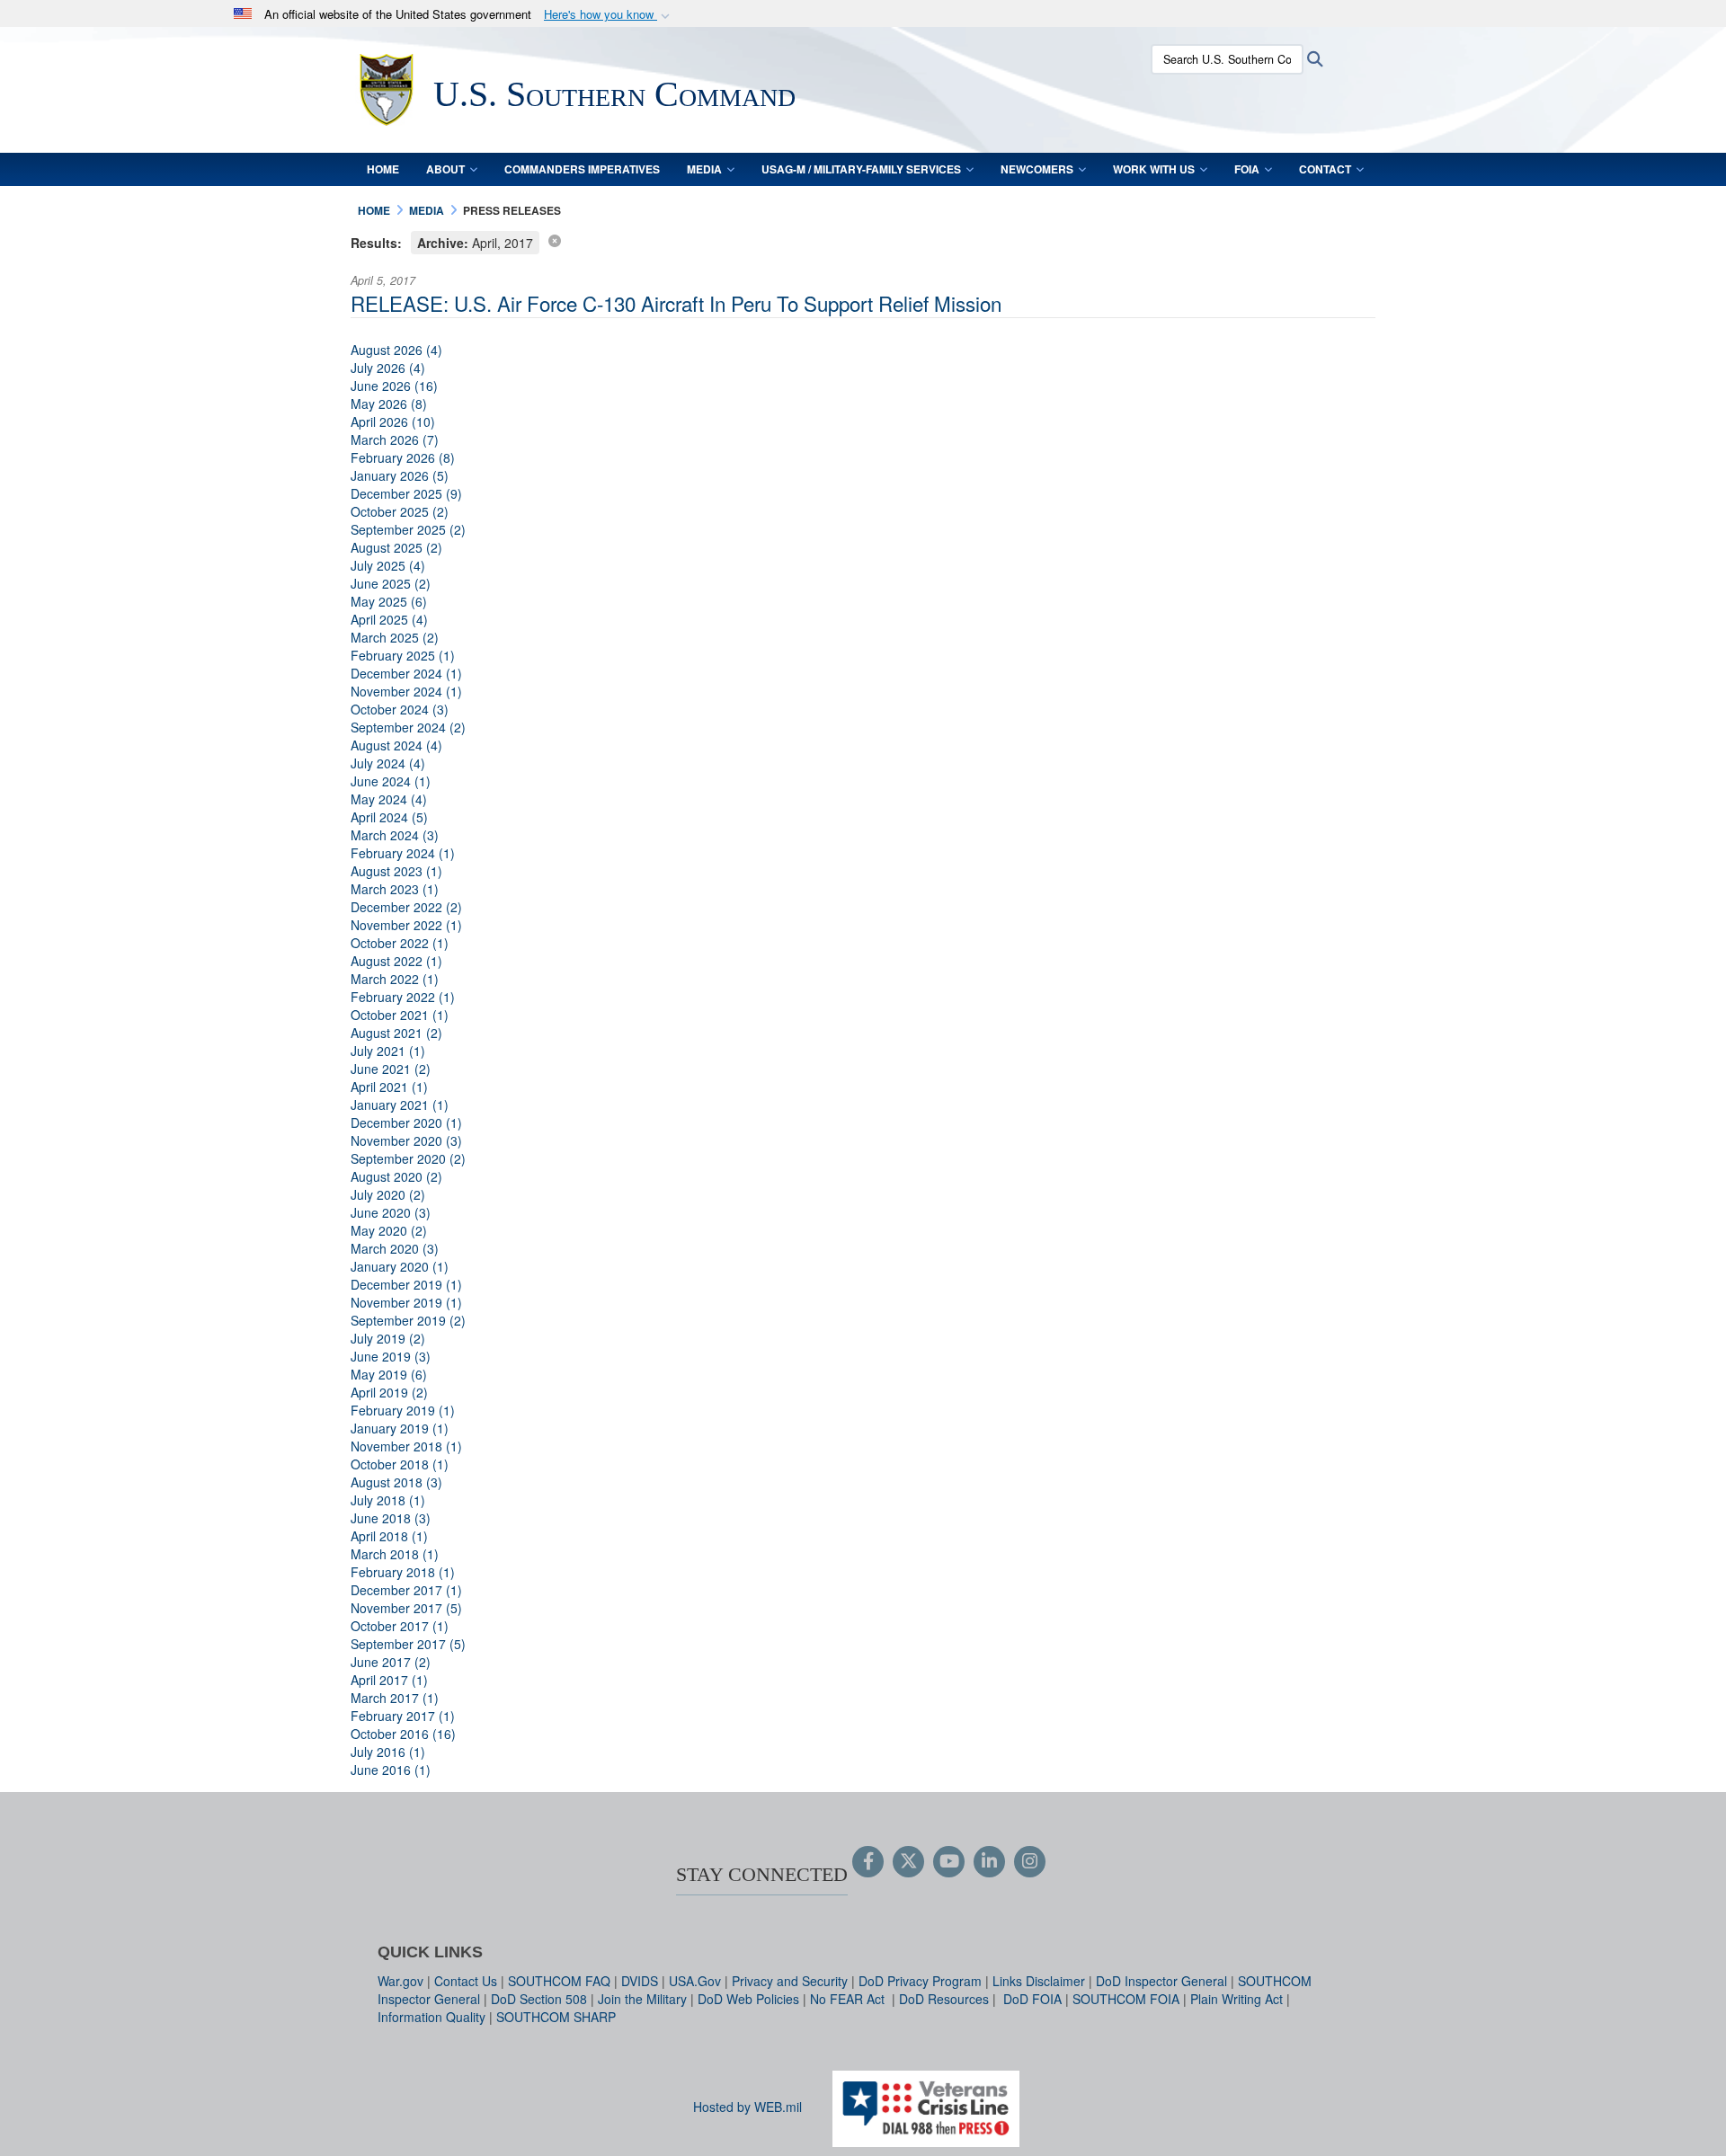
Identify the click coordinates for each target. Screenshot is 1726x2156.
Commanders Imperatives (582, 169)
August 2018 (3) (396, 1482)
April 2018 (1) (389, 1536)
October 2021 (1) (400, 1015)
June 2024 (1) (391, 781)
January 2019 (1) (400, 1428)
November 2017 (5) (406, 1608)
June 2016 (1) (391, 1770)
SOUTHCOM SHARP (556, 2017)
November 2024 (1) (406, 691)
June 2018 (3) (391, 1518)
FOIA (1247, 169)
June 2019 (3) (391, 1356)
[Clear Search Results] (555, 240)
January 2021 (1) (400, 1105)
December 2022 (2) (406, 907)
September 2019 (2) (408, 1320)
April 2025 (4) (389, 619)
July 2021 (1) (388, 1051)
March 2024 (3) (395, 835)
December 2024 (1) (406, 673)
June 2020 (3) (391, 1212)
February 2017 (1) (403, 1716)
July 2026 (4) (388, 368)
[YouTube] (949, 1862)
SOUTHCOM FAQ (559, 1981)
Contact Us (466, 1981)
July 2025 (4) (388, 565)
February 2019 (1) (403, 1410)
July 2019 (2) (388, 1338)
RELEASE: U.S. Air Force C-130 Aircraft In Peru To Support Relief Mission (676, 303)
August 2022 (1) (396, 961)
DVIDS (640, 1981)
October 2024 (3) (400, 709)
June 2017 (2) (391, 1662)
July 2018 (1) (388, 1500)
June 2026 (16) (394, 386)
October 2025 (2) (400, 511)
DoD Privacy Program (920, 1981)
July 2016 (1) (388, 1752)
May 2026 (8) (389, 404)
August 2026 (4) (396, 350)
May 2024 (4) (389, 799)
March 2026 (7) (395, 439)
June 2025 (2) (391, 583)
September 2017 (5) (408, 1644)
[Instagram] (1030, 1862)
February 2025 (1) (403, 655)
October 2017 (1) (400, 1626)
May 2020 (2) (389, 1230)
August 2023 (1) (396, 871)
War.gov (400, 1981)
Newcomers (1037, 169)
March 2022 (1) (395, 979)
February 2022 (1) (403, 997)
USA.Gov (695, 1981)
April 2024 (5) (389, 817)
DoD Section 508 (539, 1999)
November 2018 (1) (406, 1446)
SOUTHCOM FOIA (1126, 1999)
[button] (609, 15)
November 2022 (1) (406, 925)
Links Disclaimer (1039, 1981)
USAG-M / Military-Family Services (861, 169)
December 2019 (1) (406, 1284)
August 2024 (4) (396, 745)
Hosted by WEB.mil (747, 2107)
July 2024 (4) (388, 763)
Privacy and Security (790, 1981)
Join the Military (642, 1999)
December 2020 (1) (406, 1122)
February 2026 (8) (403, 457)
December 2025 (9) (406, 493)
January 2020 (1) (400, 1266)
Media (704, 169)
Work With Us (1154, 169)
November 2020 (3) (406, 1140)
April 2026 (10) (393, 421)
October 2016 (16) (403, 1734)
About (445, 169)
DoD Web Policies (748, 1999)
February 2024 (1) (403, 853)
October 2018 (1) (400, 1464)
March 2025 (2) (395, 637)
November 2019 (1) (406, 1302)
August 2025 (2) (396, 547)
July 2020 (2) (388, 1194)
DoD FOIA (1032, 1999)
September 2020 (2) (408, 1158)
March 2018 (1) (395, 1554)
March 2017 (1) (395, 1698)
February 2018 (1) (403, 1572)
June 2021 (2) (391, 1069)
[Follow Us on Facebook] (868, 1862)
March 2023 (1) (395, 889)
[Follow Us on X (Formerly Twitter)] (908, 1862)
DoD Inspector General (1161, 1981)
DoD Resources (944, 1999)
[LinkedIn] (989, 1862)
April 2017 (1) (389, 1680)
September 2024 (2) (408, 727)
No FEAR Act (849, 1999)
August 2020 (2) (396, 1176)
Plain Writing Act (1237, 1999)
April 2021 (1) (389, 1087)
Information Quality (431, 2017)
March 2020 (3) (395, 1248)
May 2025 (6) (389, 601)
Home (383, 169)
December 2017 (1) (406, 1590)
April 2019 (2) (389, 1392)
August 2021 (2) (396, 1033)
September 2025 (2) (408, 529)
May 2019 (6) (389, 1374)
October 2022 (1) (400, 943)
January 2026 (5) (400, 475)
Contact (1325, 169)
